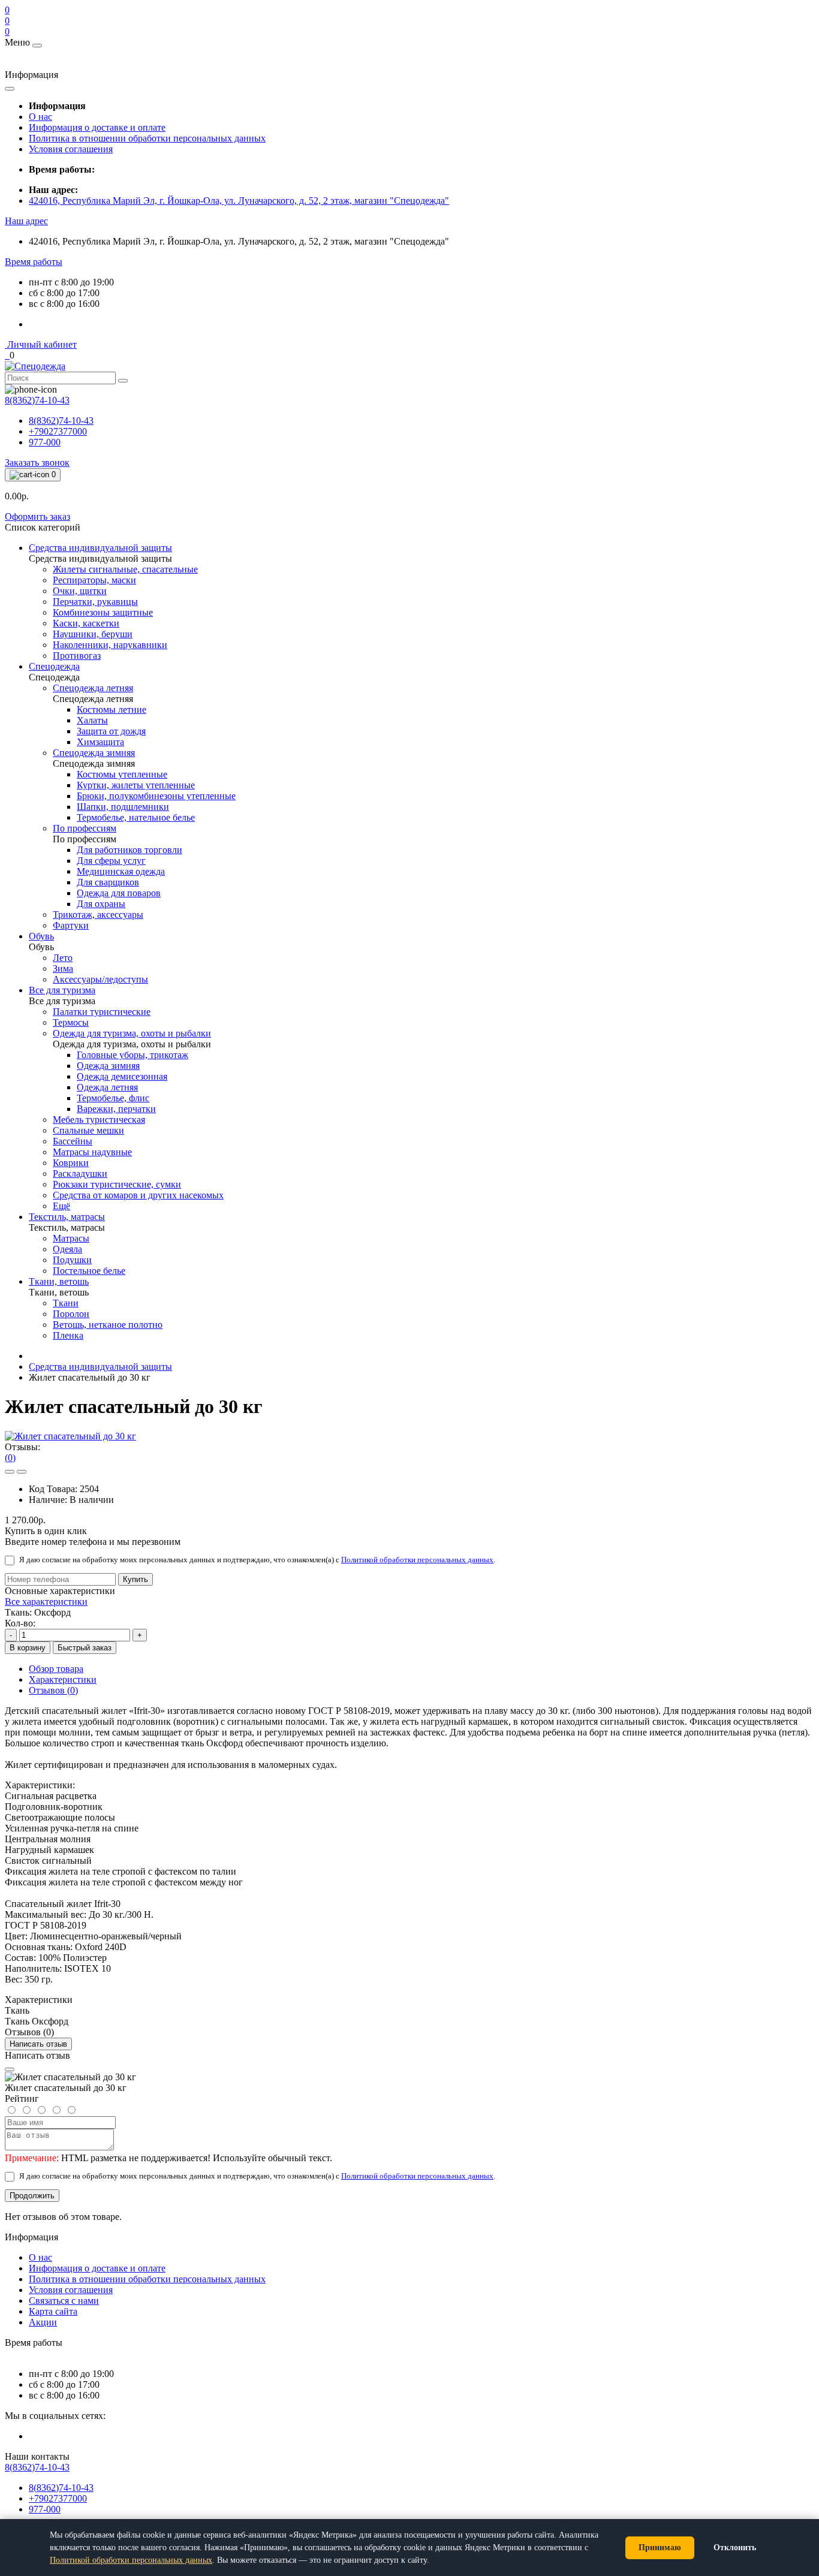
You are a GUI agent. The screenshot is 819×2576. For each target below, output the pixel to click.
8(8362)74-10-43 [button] (37, 2467)
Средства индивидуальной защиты (100, 1367)
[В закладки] (10, 1472)
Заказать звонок (37, 463)
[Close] (10, 2069)
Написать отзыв (38, 2044)
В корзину (28, 1648)
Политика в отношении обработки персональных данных (147, 138)
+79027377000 (58, 431)
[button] (26, 221)
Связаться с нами (64, 2301)
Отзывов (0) (53, 1690)
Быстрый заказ (85, 1648)
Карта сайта (53, 2311)
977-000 (45, 442)
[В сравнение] (22, 1472)
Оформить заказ (37, 516)
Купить (136, 1579)
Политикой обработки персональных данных (417, 1560)
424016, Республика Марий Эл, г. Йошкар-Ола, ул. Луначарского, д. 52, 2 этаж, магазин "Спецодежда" (239, 201)
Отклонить (735, 2548)
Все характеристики (46, 1602)
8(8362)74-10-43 (61, 421)
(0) (10, 1458)
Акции (43, 2322)
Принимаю (660, 2548)
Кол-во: (20, 1623)
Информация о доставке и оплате (97, 127)
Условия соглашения (71, 149)
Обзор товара (56, 1669)
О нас (40, 117)
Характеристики (63, 1679)
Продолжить (32, 2196)
